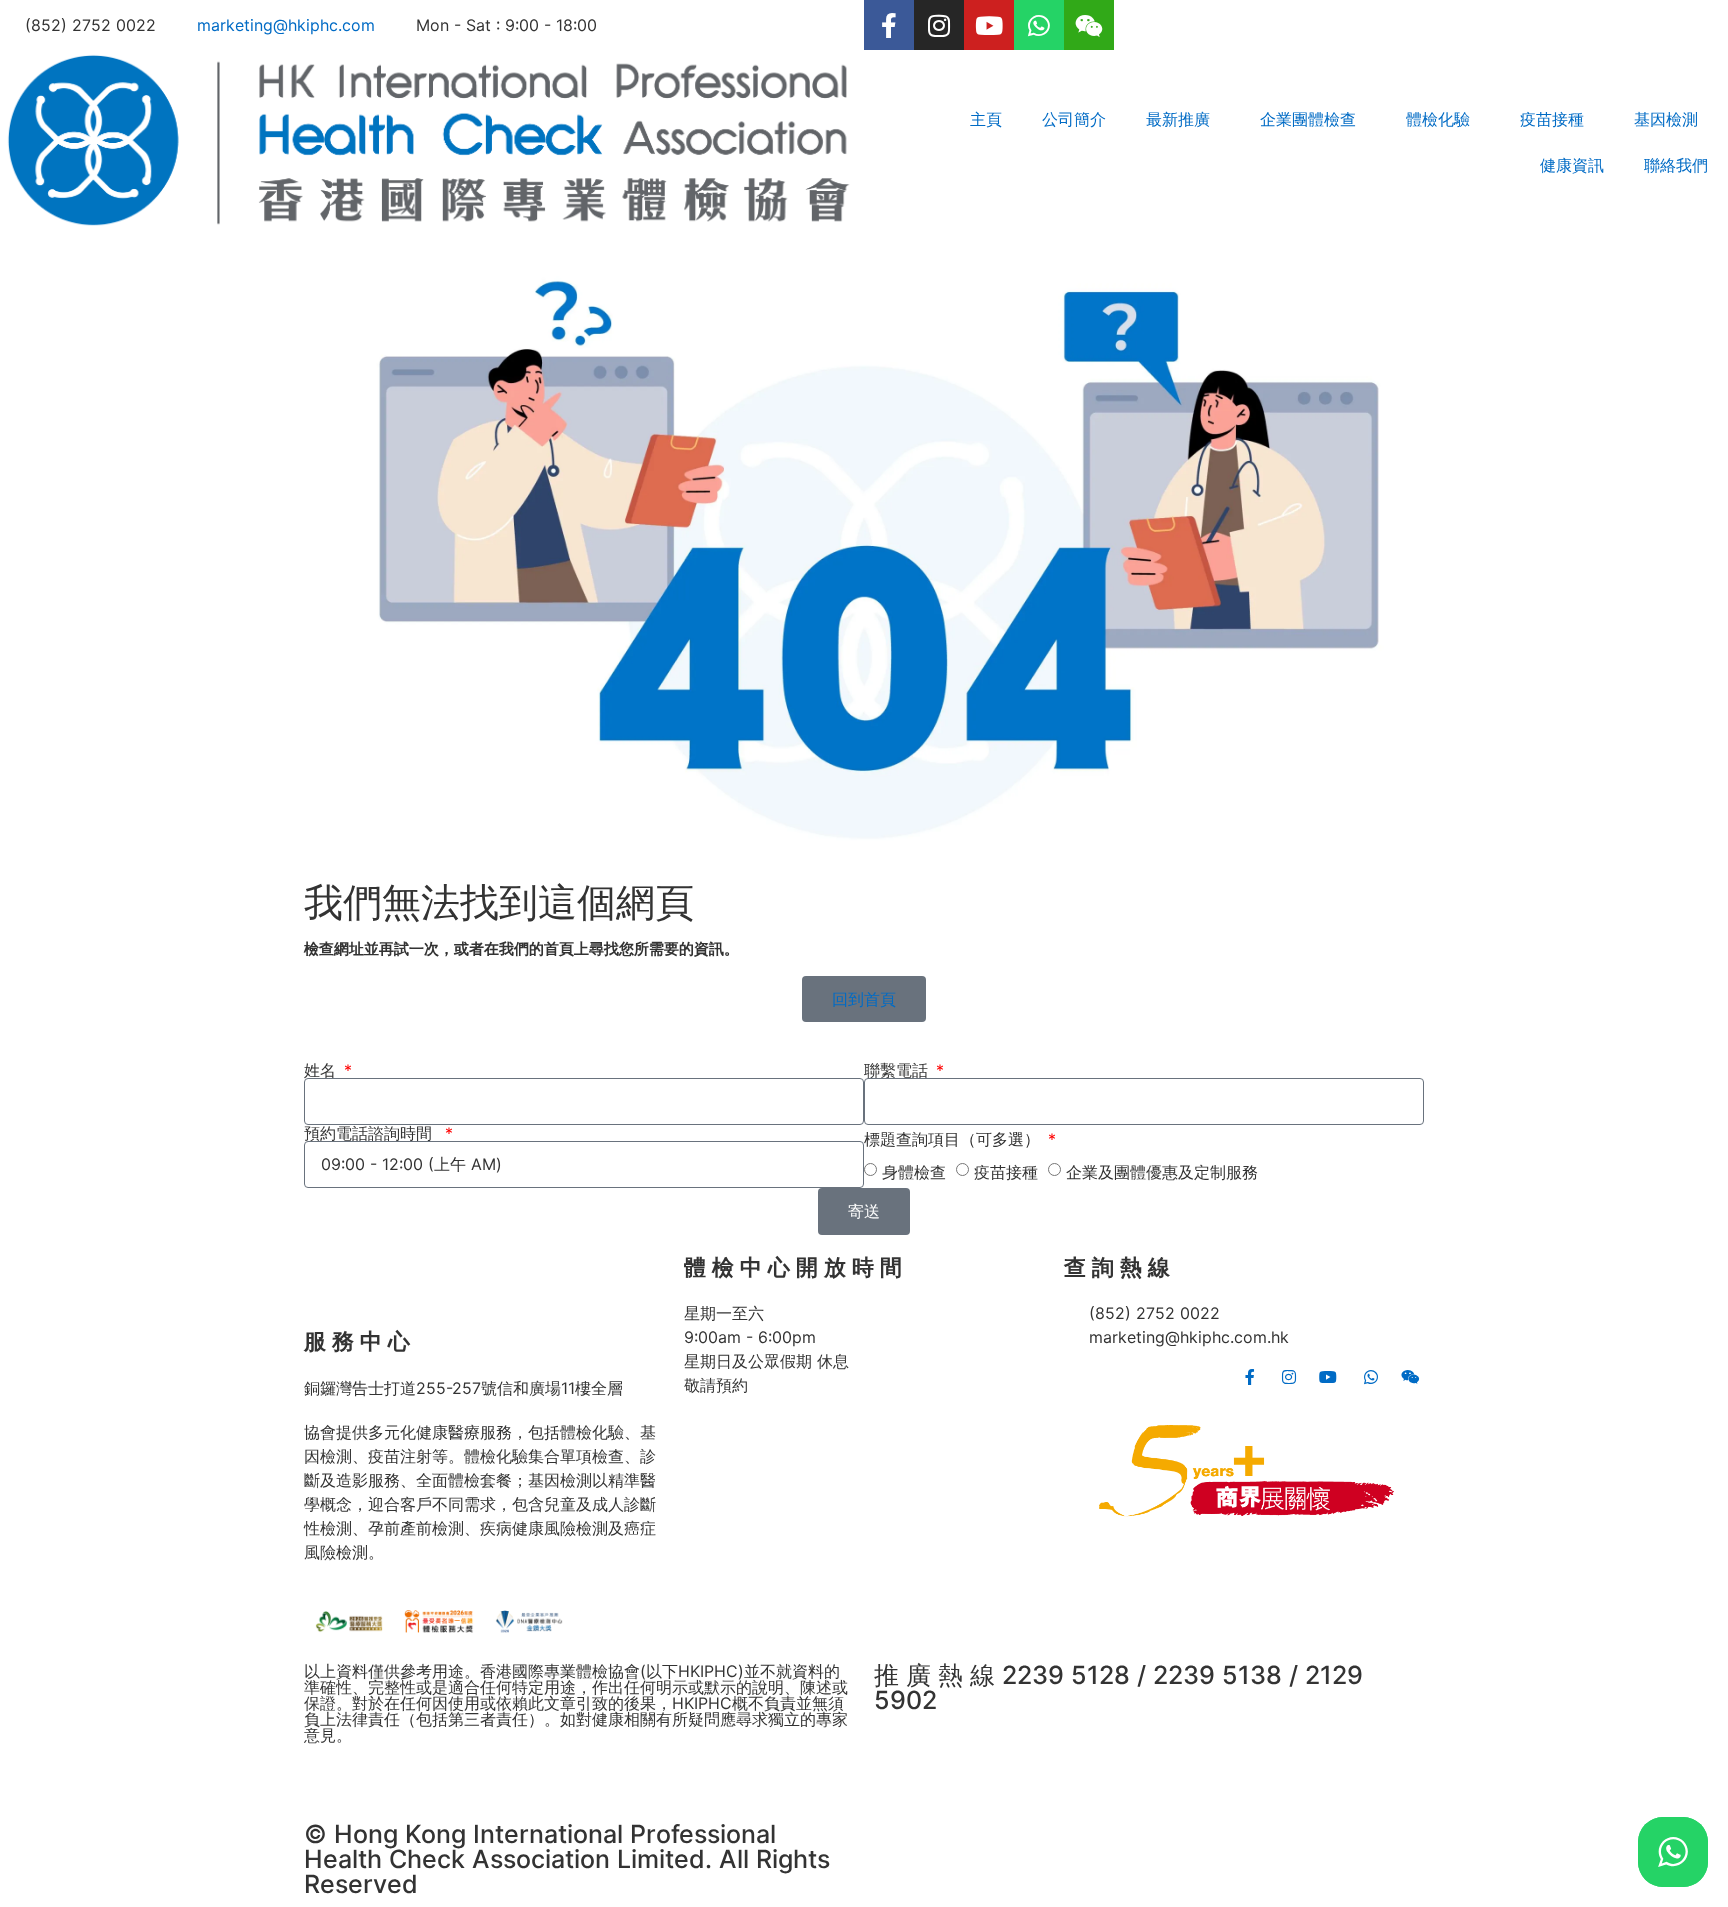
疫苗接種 (1006, 1172)
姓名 (322, 1070)
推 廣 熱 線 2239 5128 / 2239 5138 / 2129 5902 (1118, 1687)
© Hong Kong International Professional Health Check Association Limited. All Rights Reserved (567, 1859)
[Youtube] (989, 25)
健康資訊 (1572, 165)
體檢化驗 (1438, 119)
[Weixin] (1089, 25)
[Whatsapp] (1039, 25)
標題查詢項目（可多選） (954, 1139)
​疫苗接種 (1552, 119)
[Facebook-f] (889, 25)
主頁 (986, 119)
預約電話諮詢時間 (373, 1133)
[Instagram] (939, 25)
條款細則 (336, 1775)
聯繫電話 (898, 1070)
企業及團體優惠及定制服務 (1162, 1172)
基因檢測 (1666, 119)
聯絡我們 (1676, 165)
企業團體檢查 (1308, 119)
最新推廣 (1178, 119)
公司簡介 (1074, 119)
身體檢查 (914, 1172)
